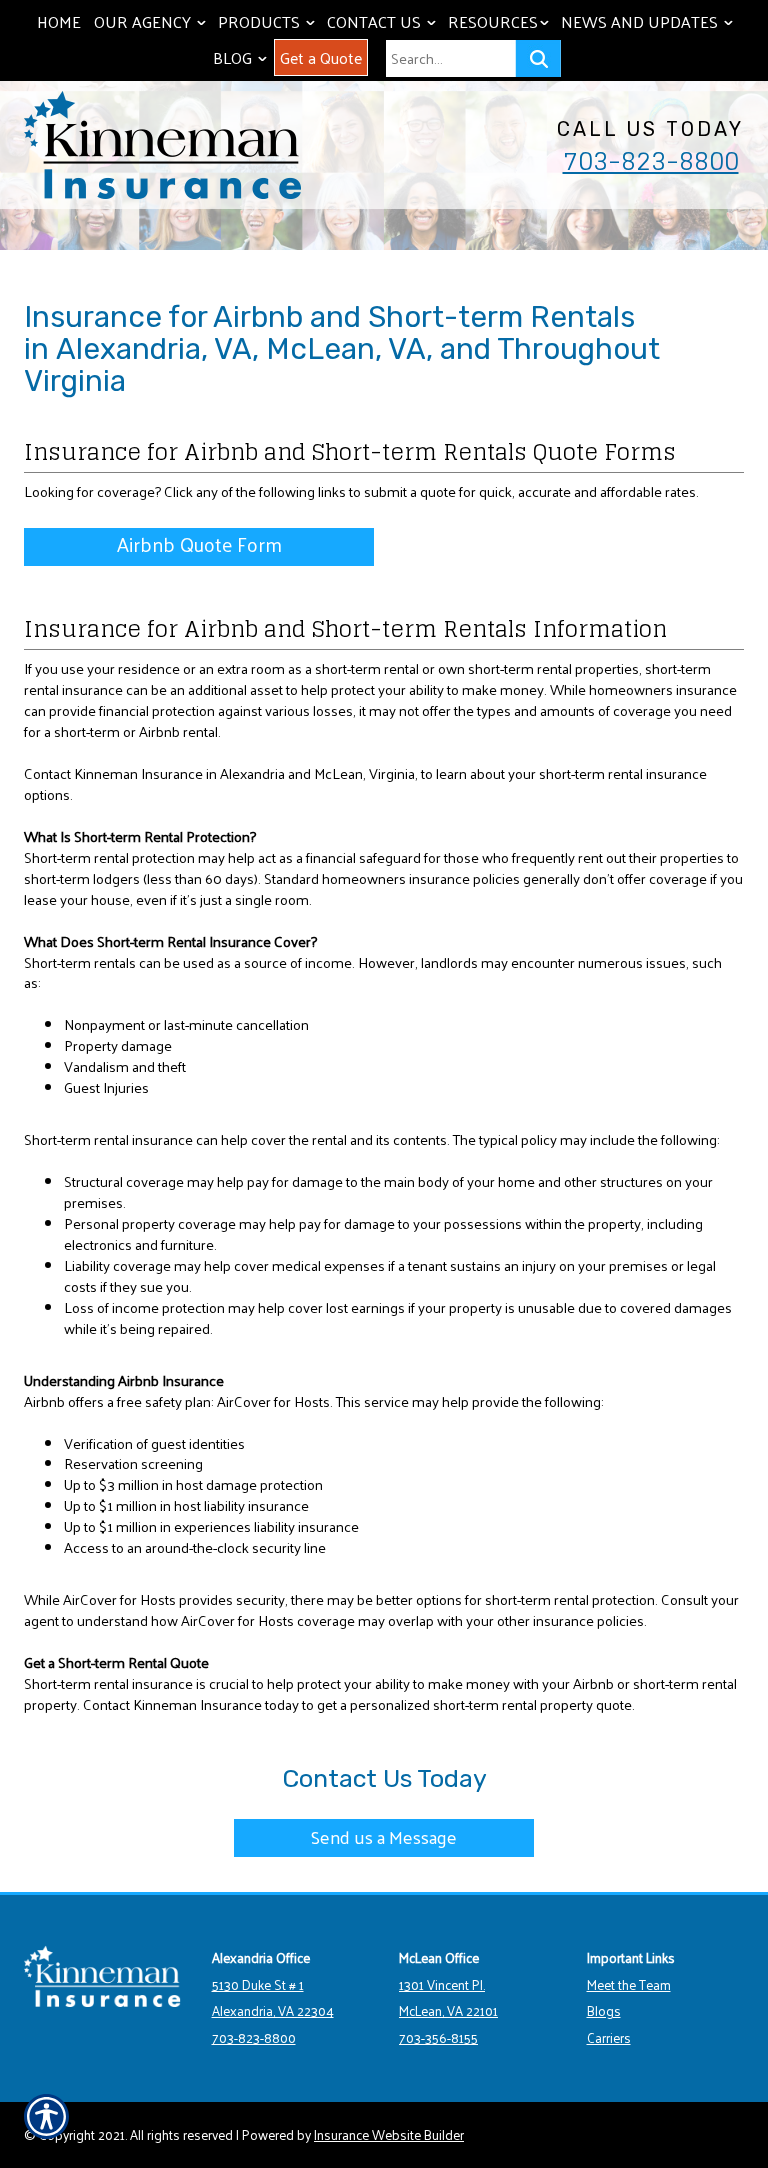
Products (268, 21)
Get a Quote (321, 57)
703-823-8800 (651, 161)
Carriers (609, 2037)
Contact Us (383, 21)
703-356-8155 (438, 2037)
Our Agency (152, 21)
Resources (500, 21)
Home (59, 21)
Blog (242, 57)
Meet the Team (629, 1984)
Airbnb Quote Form (199, 545)
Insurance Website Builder (389, 2134)
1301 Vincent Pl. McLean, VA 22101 (448, 1998)
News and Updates (649, 21)
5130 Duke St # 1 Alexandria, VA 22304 (273, 1998)
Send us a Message (384, 1836)
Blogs (604, 2010)
